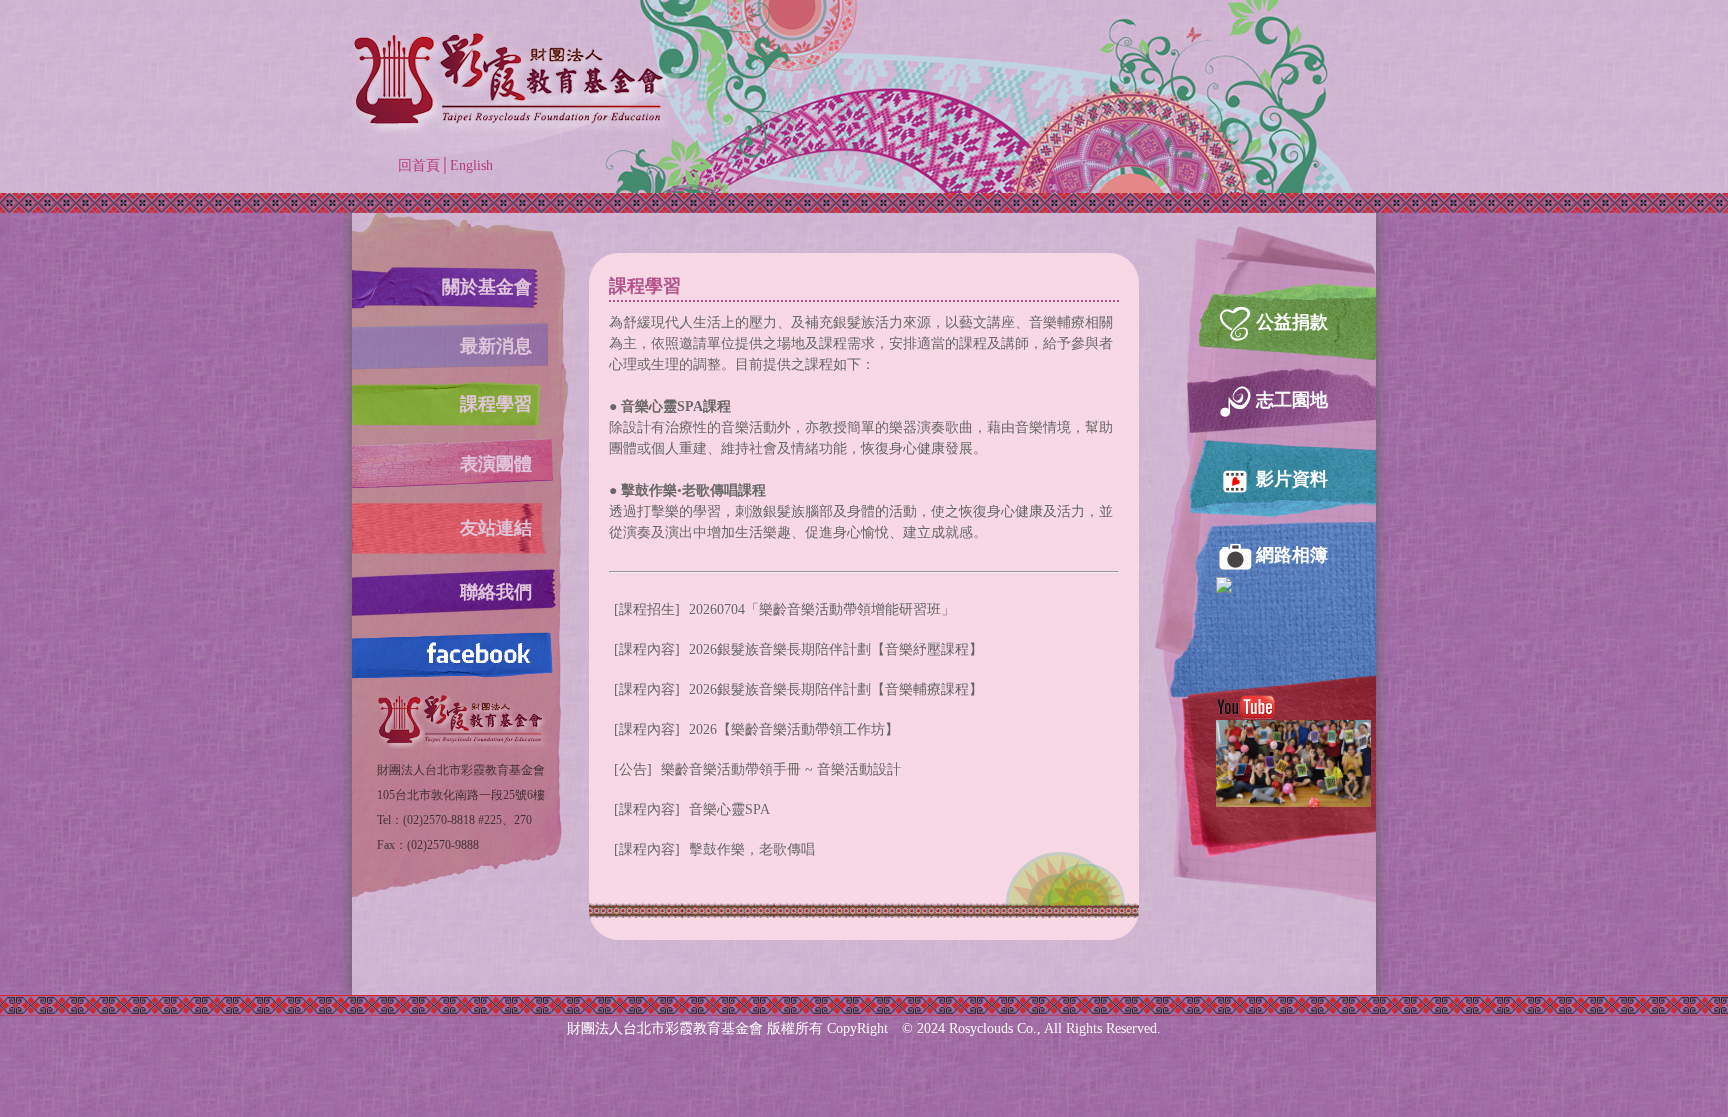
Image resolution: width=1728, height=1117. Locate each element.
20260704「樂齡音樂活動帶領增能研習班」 (784, 609)
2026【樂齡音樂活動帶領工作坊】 (756, 729)
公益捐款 (1292, 322)
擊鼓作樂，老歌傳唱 (714, 849)
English (471, 165)
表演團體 (496, 464)
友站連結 (496, 528)
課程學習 (496, 404)
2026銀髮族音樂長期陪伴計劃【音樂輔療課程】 (798, 689)
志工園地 (1292, 400)
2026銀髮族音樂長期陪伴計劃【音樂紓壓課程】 (798, 649)
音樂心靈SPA (692, 809)
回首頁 (419, 165)
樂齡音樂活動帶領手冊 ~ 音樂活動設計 (757, 769)
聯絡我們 (496, 592)
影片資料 (1292, 479)
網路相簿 (1292, 555)
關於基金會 (487, 287)
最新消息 (496, 346)
